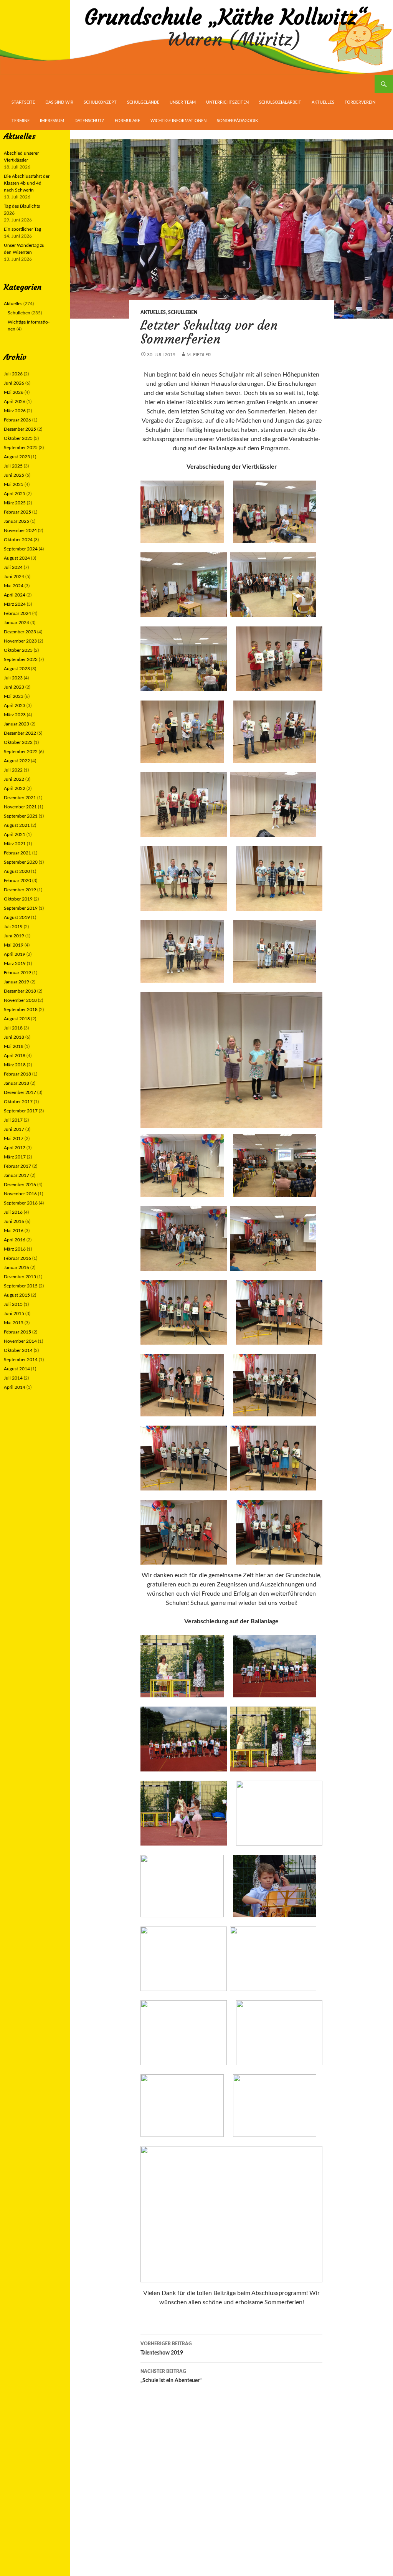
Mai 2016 (14, 1231)
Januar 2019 (17, 982)
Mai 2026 (14, 392)
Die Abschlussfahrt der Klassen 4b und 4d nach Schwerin (27, 183)
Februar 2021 (17, 853)
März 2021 (15, 844)
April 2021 (15, 834)
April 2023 (15, 706)
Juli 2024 (13, 567)
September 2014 (21, 1360)
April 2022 (15, 788)
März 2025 (15, 503)
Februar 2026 (17, 420)
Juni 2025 (14, 475)
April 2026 (15, 402)
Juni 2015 (14, 1314)
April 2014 (15, 1387)
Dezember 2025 (20, 429)
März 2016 (15, 1249)
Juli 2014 (13, 1378)
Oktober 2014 (18, 1350)
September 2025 (21, 448)
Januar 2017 (17, 1175)
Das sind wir (59, 102)
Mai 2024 (14, 586)
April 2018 (15, 1056)
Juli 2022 (13, 770)
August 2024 (17, 558)
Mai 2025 (14, 484)
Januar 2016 (17, 1267)
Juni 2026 (14, 383)
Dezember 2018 (20, 991)
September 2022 (21, 752)
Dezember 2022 (20, 733)
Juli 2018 (13, 1028)
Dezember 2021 (20, 798)
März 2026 (15, 411)
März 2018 (15, 1065)
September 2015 (21, 1286)
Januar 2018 (17, 1083)
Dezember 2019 (20, 890)
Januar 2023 (17, 724)
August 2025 (17, 457)
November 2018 (20, 1000)
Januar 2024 (17, 623)
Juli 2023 (13, 678)
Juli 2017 (13, 1120)
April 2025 (15, 494)
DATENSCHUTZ (89, 121)
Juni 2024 (14, 577)
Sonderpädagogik (237, 121)
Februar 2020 (17, 881)
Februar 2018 (17, 1074)
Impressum (52, 121)
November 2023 (20, 641)
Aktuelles (323, 102)
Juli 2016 (13, 1212)
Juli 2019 (13, 927)
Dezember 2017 (20, 1092)
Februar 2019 (17, 973)
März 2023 (15, 715)
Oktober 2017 (18, 1102)
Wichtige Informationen (178, 121)
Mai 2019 (14, 945)
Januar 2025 (17, 521)
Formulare (127, 121)
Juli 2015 (13, 1304)
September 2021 (21, 816)
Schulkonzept (100, 102)
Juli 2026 (13, 374)
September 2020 (21, 862)
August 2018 (17, 1019)
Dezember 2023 (20, 632)
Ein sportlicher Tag (22, 229)
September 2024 (21, 549)
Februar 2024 (17, 613)
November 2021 (20, 807)
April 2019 (15, 954)
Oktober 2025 (18, 438)
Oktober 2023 (18, 650)
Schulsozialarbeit (280, 102)
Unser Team (183, 102)
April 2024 (15, 595)
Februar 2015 (17, 1332)
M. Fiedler (199, 355)
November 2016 (20, 1194)
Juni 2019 (14, 936)
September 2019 (21, 908)
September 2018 (21, 1010)
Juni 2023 (14, 687)
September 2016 (21, 1203)
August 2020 (17, 871)
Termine (21, 121)
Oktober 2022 (18, 742)
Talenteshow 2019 (166, 2349)
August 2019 (17, 917)
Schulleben (183, 312)
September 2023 (21, 659)
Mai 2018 (14, 1046)
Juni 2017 (14, 1129)
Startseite (23, 102)
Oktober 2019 (18, 899)
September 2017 (21, 1111)
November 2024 (20, 530)
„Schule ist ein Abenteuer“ (171, 2376)
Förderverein (360, 102)
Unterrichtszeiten (227, 102)
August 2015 (17, 1295)
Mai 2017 (14, 1138)
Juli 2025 (13, 466)
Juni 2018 (14, 1037)
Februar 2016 (17, 1258)
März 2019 (15, 963)
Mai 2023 (14, 696)
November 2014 (20, 1341)
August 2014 (17, 1369)
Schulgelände (143, 102)
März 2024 (15, 604)
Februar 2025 (17, 512)
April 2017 (15, 1148)
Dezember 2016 (20, 1185)
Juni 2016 (14, 1221)
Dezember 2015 (20, 1277)
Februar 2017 (17, 1166)
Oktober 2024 (18, 540)
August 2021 (17, 825)
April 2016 (15, 1240)
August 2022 (17, 761)
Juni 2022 (14, 779)
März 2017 (15, 1157)
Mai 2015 (14, 1323)
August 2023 (17, 669)
